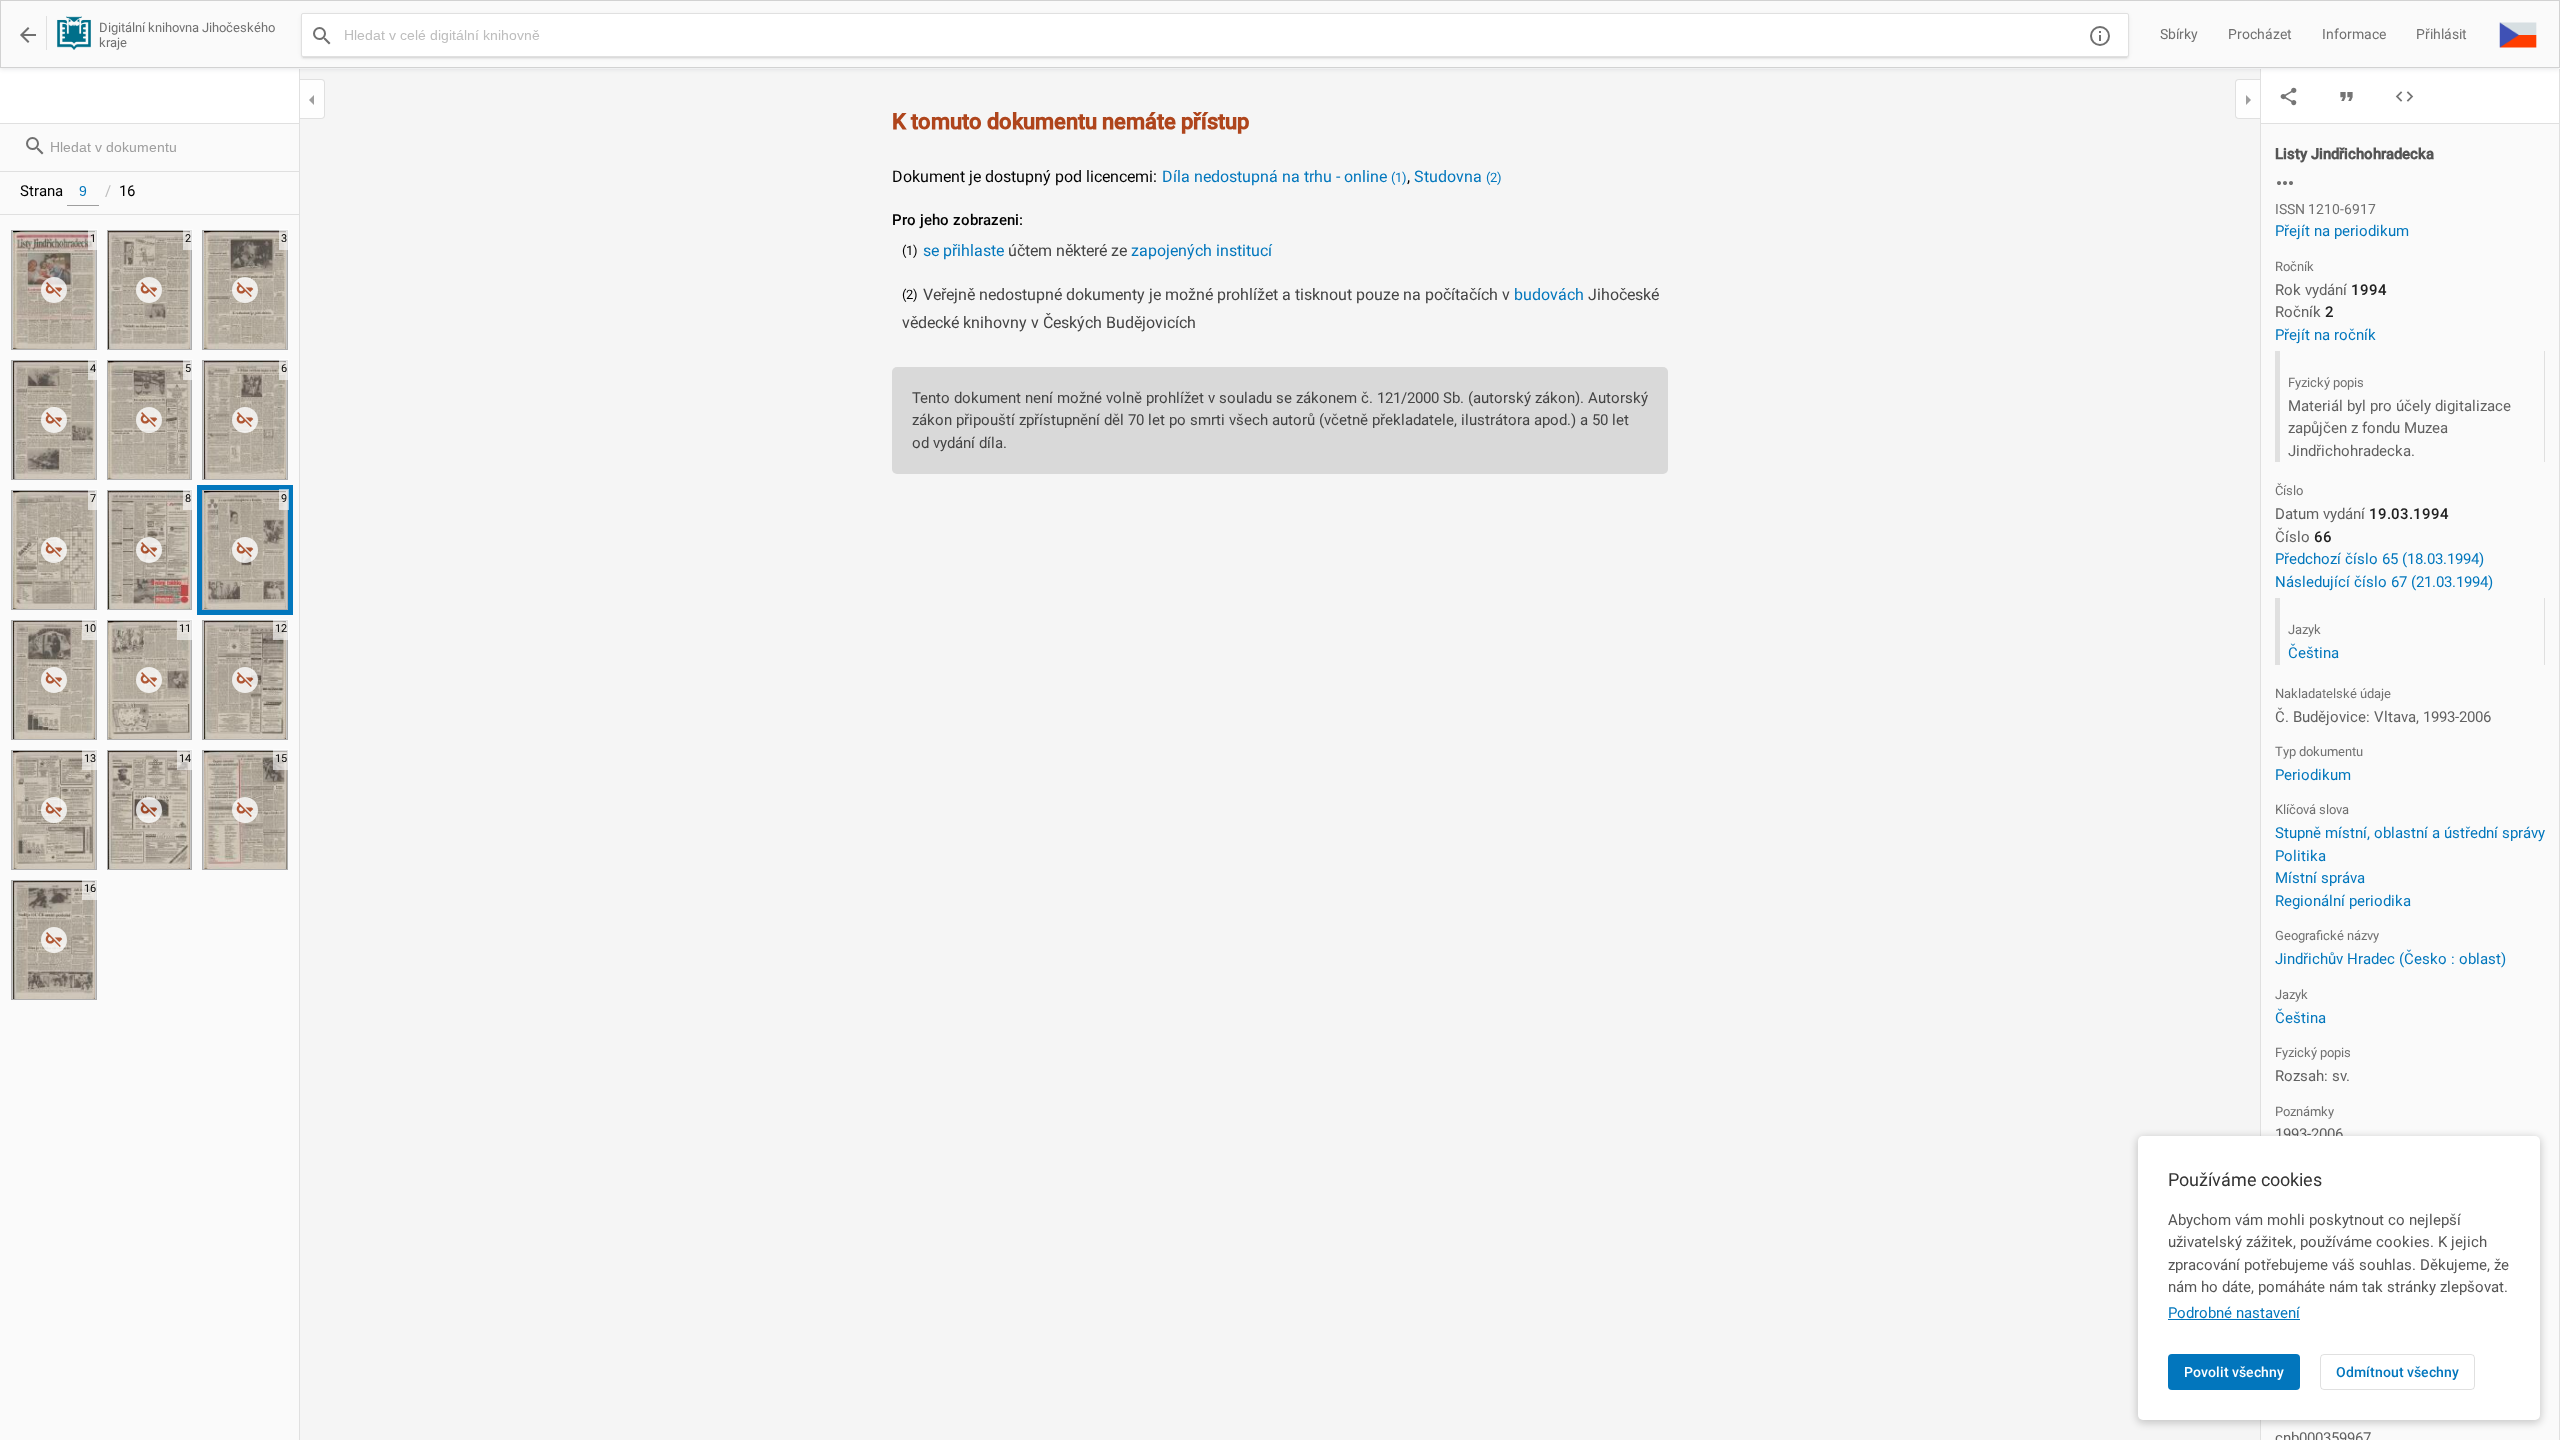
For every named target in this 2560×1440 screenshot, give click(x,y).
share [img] (2288, 96)
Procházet (2260, 34)
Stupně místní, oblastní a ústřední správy (2410, 833)
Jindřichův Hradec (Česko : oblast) (2390, 959)
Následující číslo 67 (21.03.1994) (2384, 582)
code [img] (2404, 96)
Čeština (2313, 653)
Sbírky (2179, 34)
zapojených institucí (1201, 250)
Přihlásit (2441, 34)
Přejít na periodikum (2342, 231)
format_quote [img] (2346, 96)
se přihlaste (963, 250)
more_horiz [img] (2285, 183)
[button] (2518, 34)
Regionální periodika (2343, 901)
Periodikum (2313, 775)
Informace (2354, 34)
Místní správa (2320, 878)
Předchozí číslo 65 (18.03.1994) (2379, 559)
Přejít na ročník (2325, 335)
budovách (1549, 294)
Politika (2300, 856)
